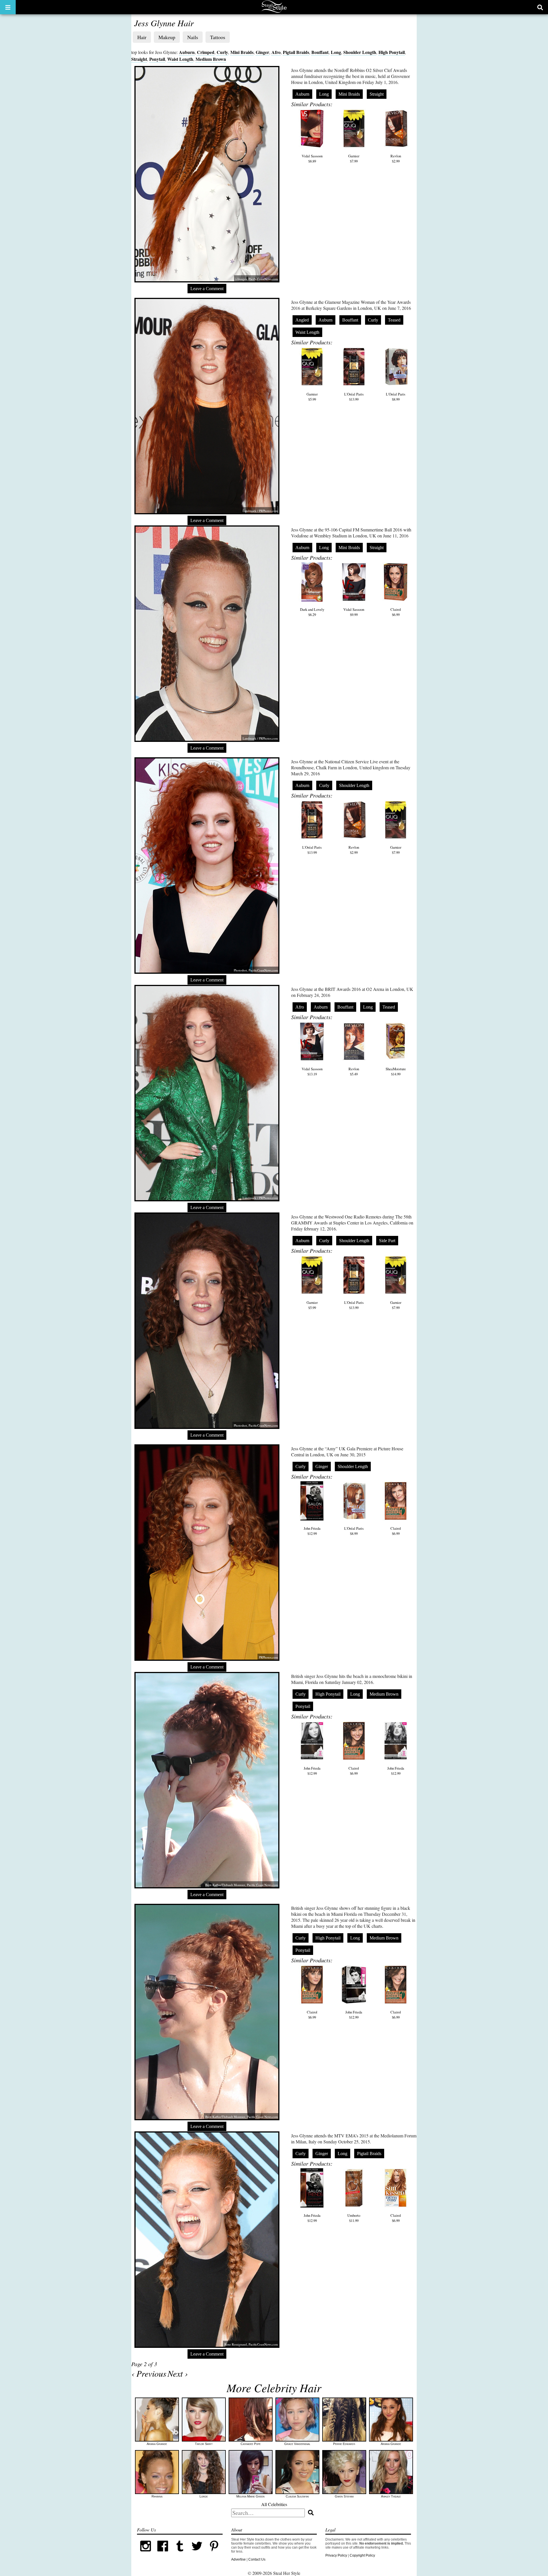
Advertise (238, 2559)
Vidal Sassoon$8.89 (312, 158)
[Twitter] (197, 2553)
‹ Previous (149, 2373)
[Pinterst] (214, 2553)
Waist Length (180, 59)
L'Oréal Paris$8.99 (396, 397)
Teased (394, 320)
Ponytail (157, 59)
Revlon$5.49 (354, 1071)
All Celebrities (274, 2504)
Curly (222, 52)
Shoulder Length (360, 52)
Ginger (262, 52)
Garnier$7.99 (354, 158)
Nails (193, 37)
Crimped (206, 52)
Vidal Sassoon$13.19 (312, 1071)
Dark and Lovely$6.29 (312, 612)
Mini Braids (242, 52)
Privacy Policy (336, 2555)
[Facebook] (163, 2553)
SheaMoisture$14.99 (396, 1071)
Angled (302, 320)
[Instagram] (146, 2553)
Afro (276, 52)
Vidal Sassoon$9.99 (354, 612)
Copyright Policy (362, 2555)
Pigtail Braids (296, 52)
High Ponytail (392, 52)
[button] (8, 7)
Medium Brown (211, 59)
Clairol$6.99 (396, 612)
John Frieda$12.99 (312, 1531)
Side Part (387, 1241)
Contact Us (257, 2559)
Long (336, 52)
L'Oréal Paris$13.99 (354, 397)
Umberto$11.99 (354, 2218)
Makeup (167, 37)
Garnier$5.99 (312, 397)
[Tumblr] (180, 2553)
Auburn (187, 52)
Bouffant (320, 52)
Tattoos (218, 37)
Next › (178, 2373)
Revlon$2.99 (396, 158)
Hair (142, 37)
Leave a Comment (207, 289)
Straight (139, 59)
